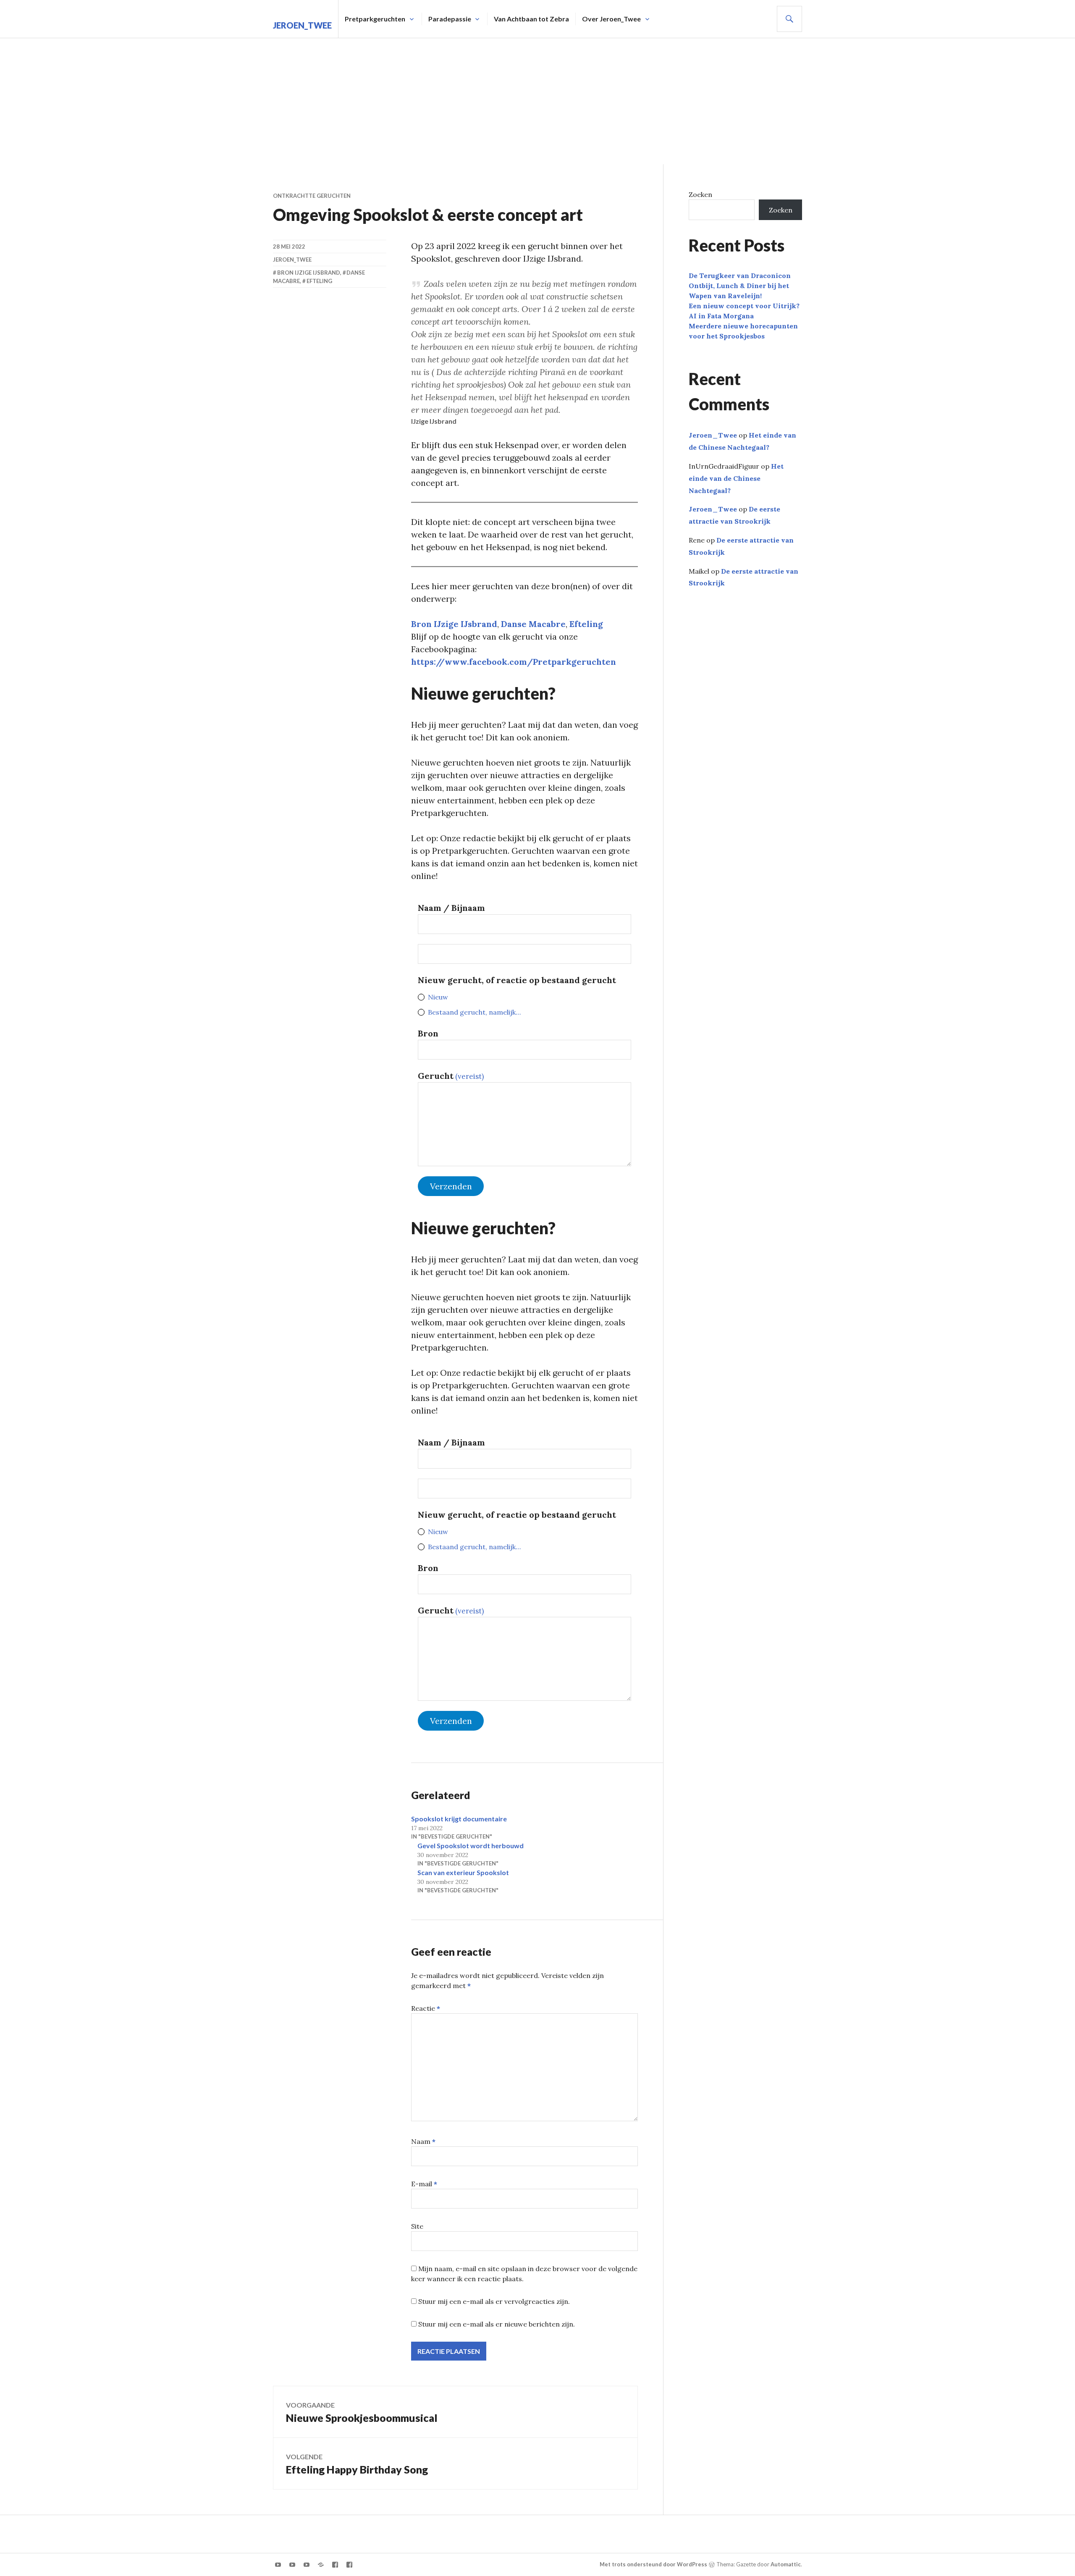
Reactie (426, 2008)
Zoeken (700, 194)
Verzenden (451, 1186)
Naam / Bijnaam (451, 908)
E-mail (424, 2184)
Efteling (586, 624)
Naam (423, 2141)
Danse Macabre (533, 624)
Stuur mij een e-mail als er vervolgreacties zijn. (494, 2301)
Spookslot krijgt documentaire (459, 1819)
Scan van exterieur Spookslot (463, 1872)
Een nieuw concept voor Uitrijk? (744, 306)
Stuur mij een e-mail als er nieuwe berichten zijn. (497, 2324)
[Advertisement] (537, 101)
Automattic (786, 2564)
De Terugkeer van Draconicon (740, 275)
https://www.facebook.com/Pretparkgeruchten (514, 662)
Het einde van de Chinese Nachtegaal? (736, 478)
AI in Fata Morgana (721, 316)
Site (417, 2226)
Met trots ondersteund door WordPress (653, 2564)
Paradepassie (450, 19)
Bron (428, 1033)
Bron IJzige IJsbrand (454, 624)
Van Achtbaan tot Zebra (531, 19)
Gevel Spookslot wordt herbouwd (471, 1845)
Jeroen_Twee (302, 25)
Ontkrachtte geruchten (312, 196)
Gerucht (451, 1076)
